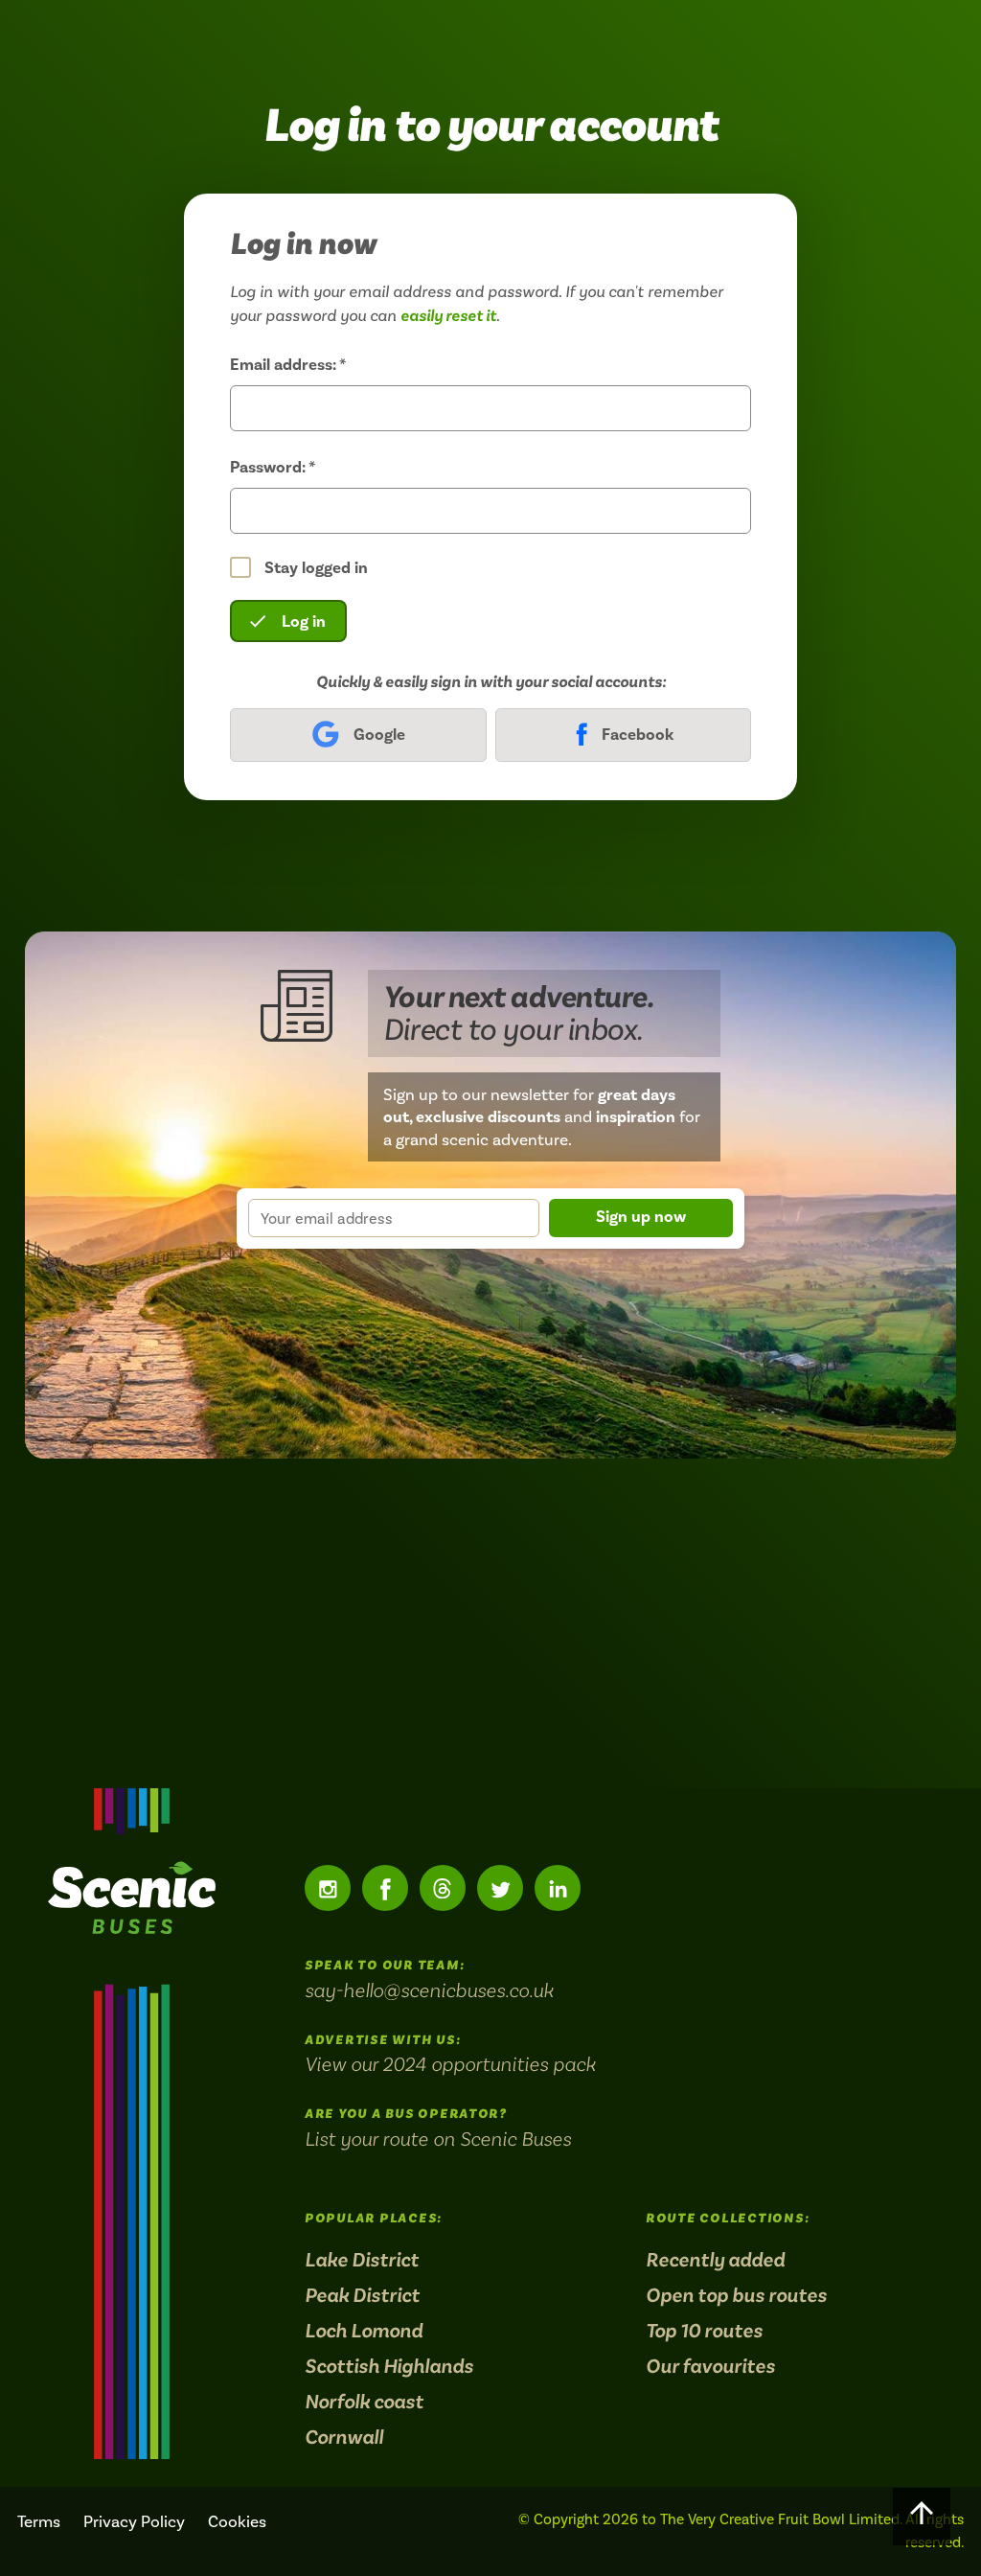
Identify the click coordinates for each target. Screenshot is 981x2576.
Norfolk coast (364, 2402)
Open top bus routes (736, 2296)
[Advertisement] (490, 1623)
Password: (273, 467)
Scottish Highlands (389, 2367)
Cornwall (344, 2438)
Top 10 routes (704, 2331)
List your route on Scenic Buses (438, 2139)
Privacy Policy (134, 2521)
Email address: (288, 365)
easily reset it (448, 316)
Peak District (362, 2296)
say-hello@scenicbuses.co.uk (429, 1990)
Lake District (362, 2260)
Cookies (237, 2521)
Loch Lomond (364, 2331)
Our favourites (710, 2367)
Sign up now (641, 1217)
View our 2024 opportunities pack (450, 2064)
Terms (39, 2521)
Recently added (715, 2260)
